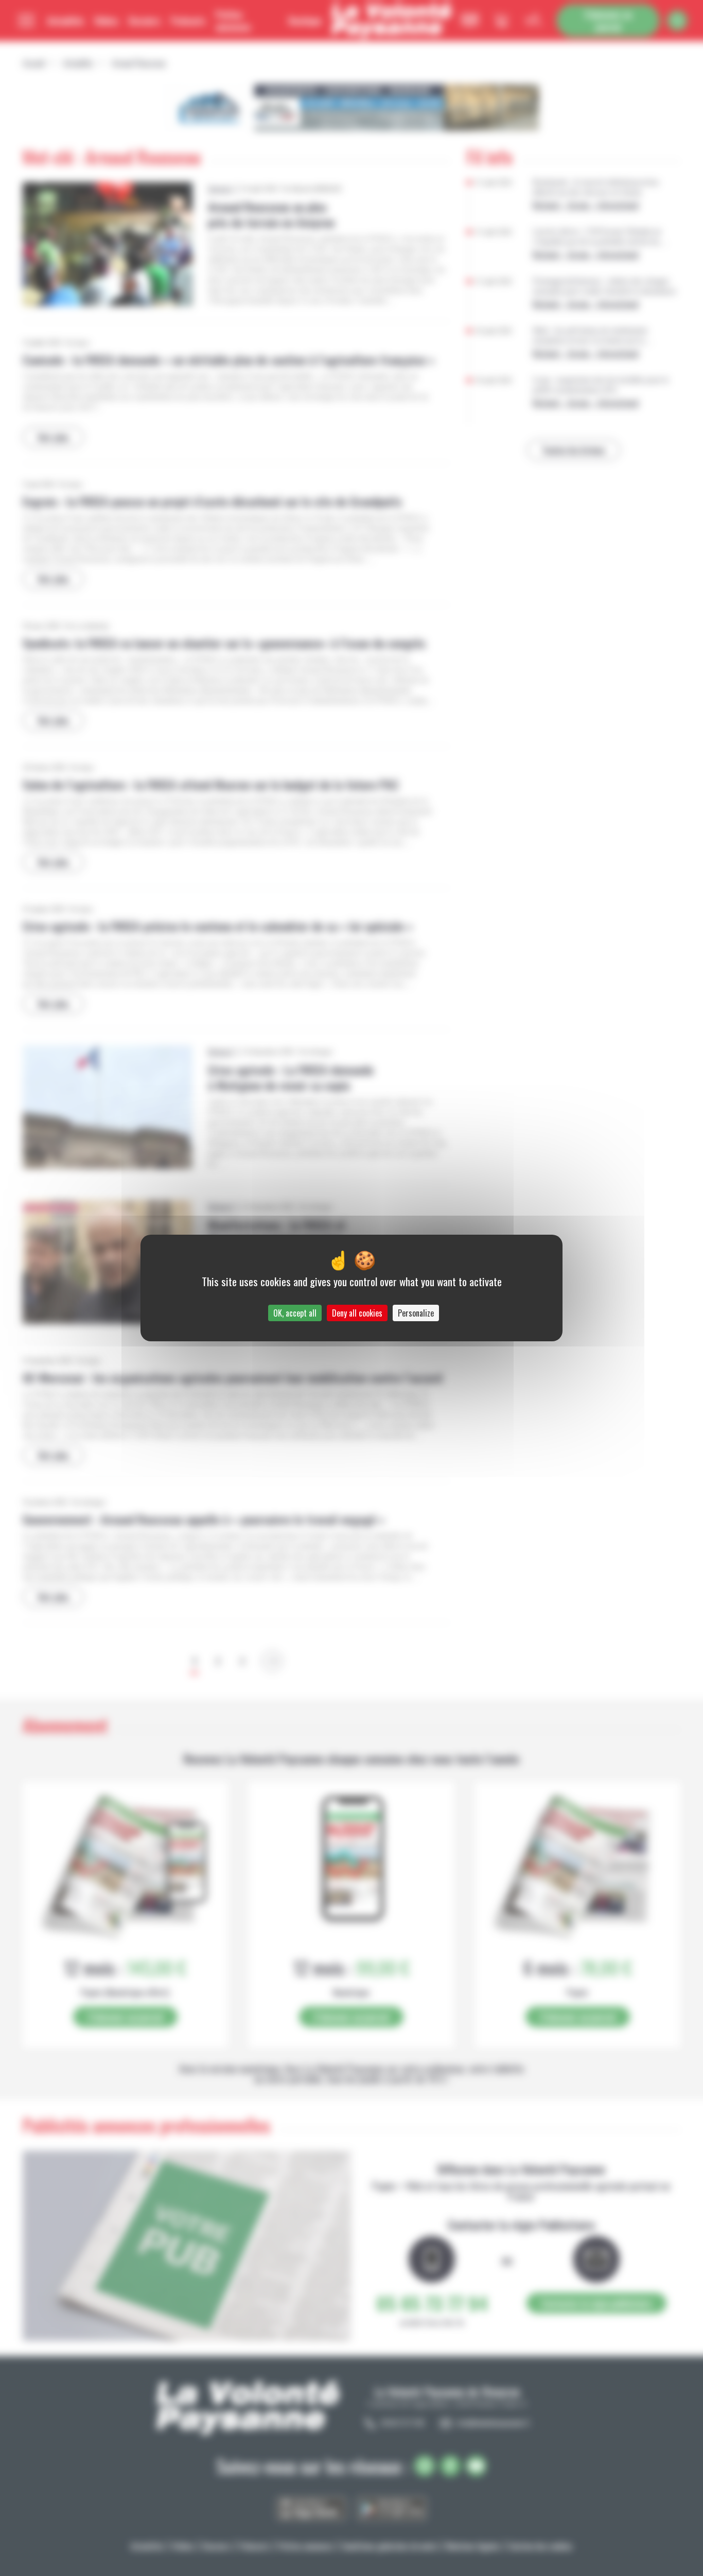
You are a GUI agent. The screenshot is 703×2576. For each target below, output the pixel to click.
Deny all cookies (357, 1313)
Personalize (416, 1313)
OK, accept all (295, 1313)
